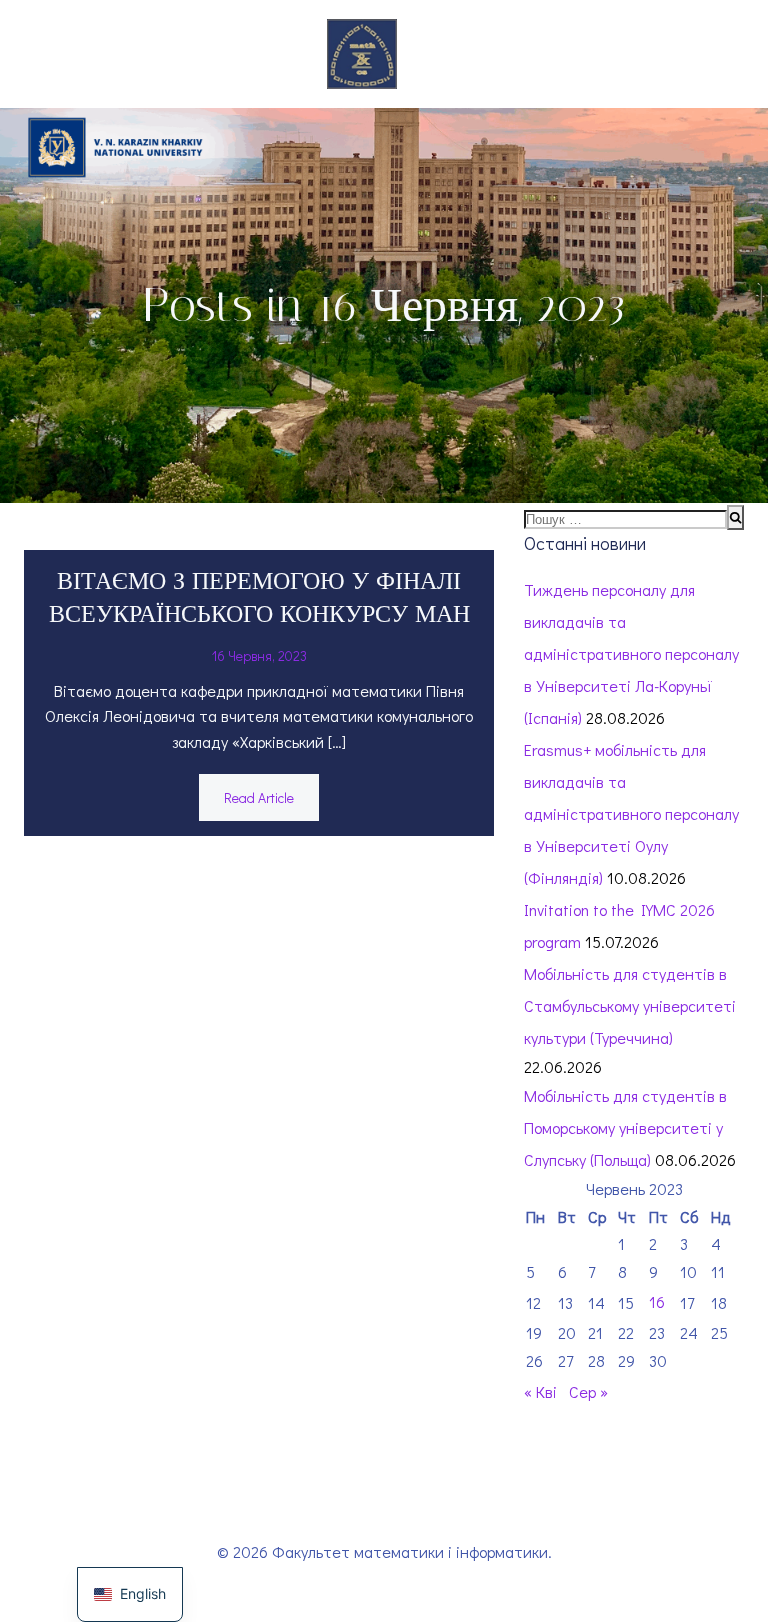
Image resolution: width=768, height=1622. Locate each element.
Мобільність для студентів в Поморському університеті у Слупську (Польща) (625, 1127)
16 (657, 1301)
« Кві (540, 1391)
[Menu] (429, 54)
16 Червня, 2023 (259, 655)
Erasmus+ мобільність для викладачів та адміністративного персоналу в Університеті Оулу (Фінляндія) (631, 813)
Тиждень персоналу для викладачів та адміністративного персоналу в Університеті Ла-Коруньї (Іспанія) (631, 653)
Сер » (588, 1391)
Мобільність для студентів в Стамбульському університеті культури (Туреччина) (630, 1005)
